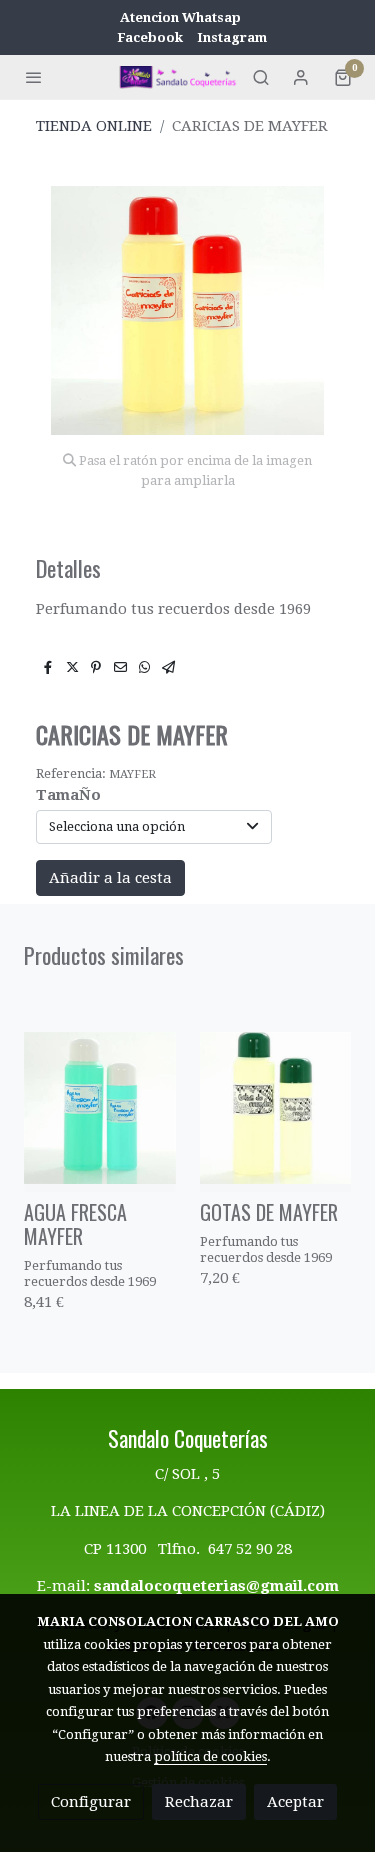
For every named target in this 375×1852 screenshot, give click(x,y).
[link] (179, 76)
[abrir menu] (34, 77)
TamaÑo (68, 795)
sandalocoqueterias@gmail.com (216, 1586)
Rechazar (199, 1802)
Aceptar (295, 1802)
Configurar (91, 1802)
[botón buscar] (261, 77)
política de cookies (210, 1756)
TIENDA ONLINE (94, 126)
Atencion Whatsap (180, 17)
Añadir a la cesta (110, 878)
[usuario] (301, 77)
